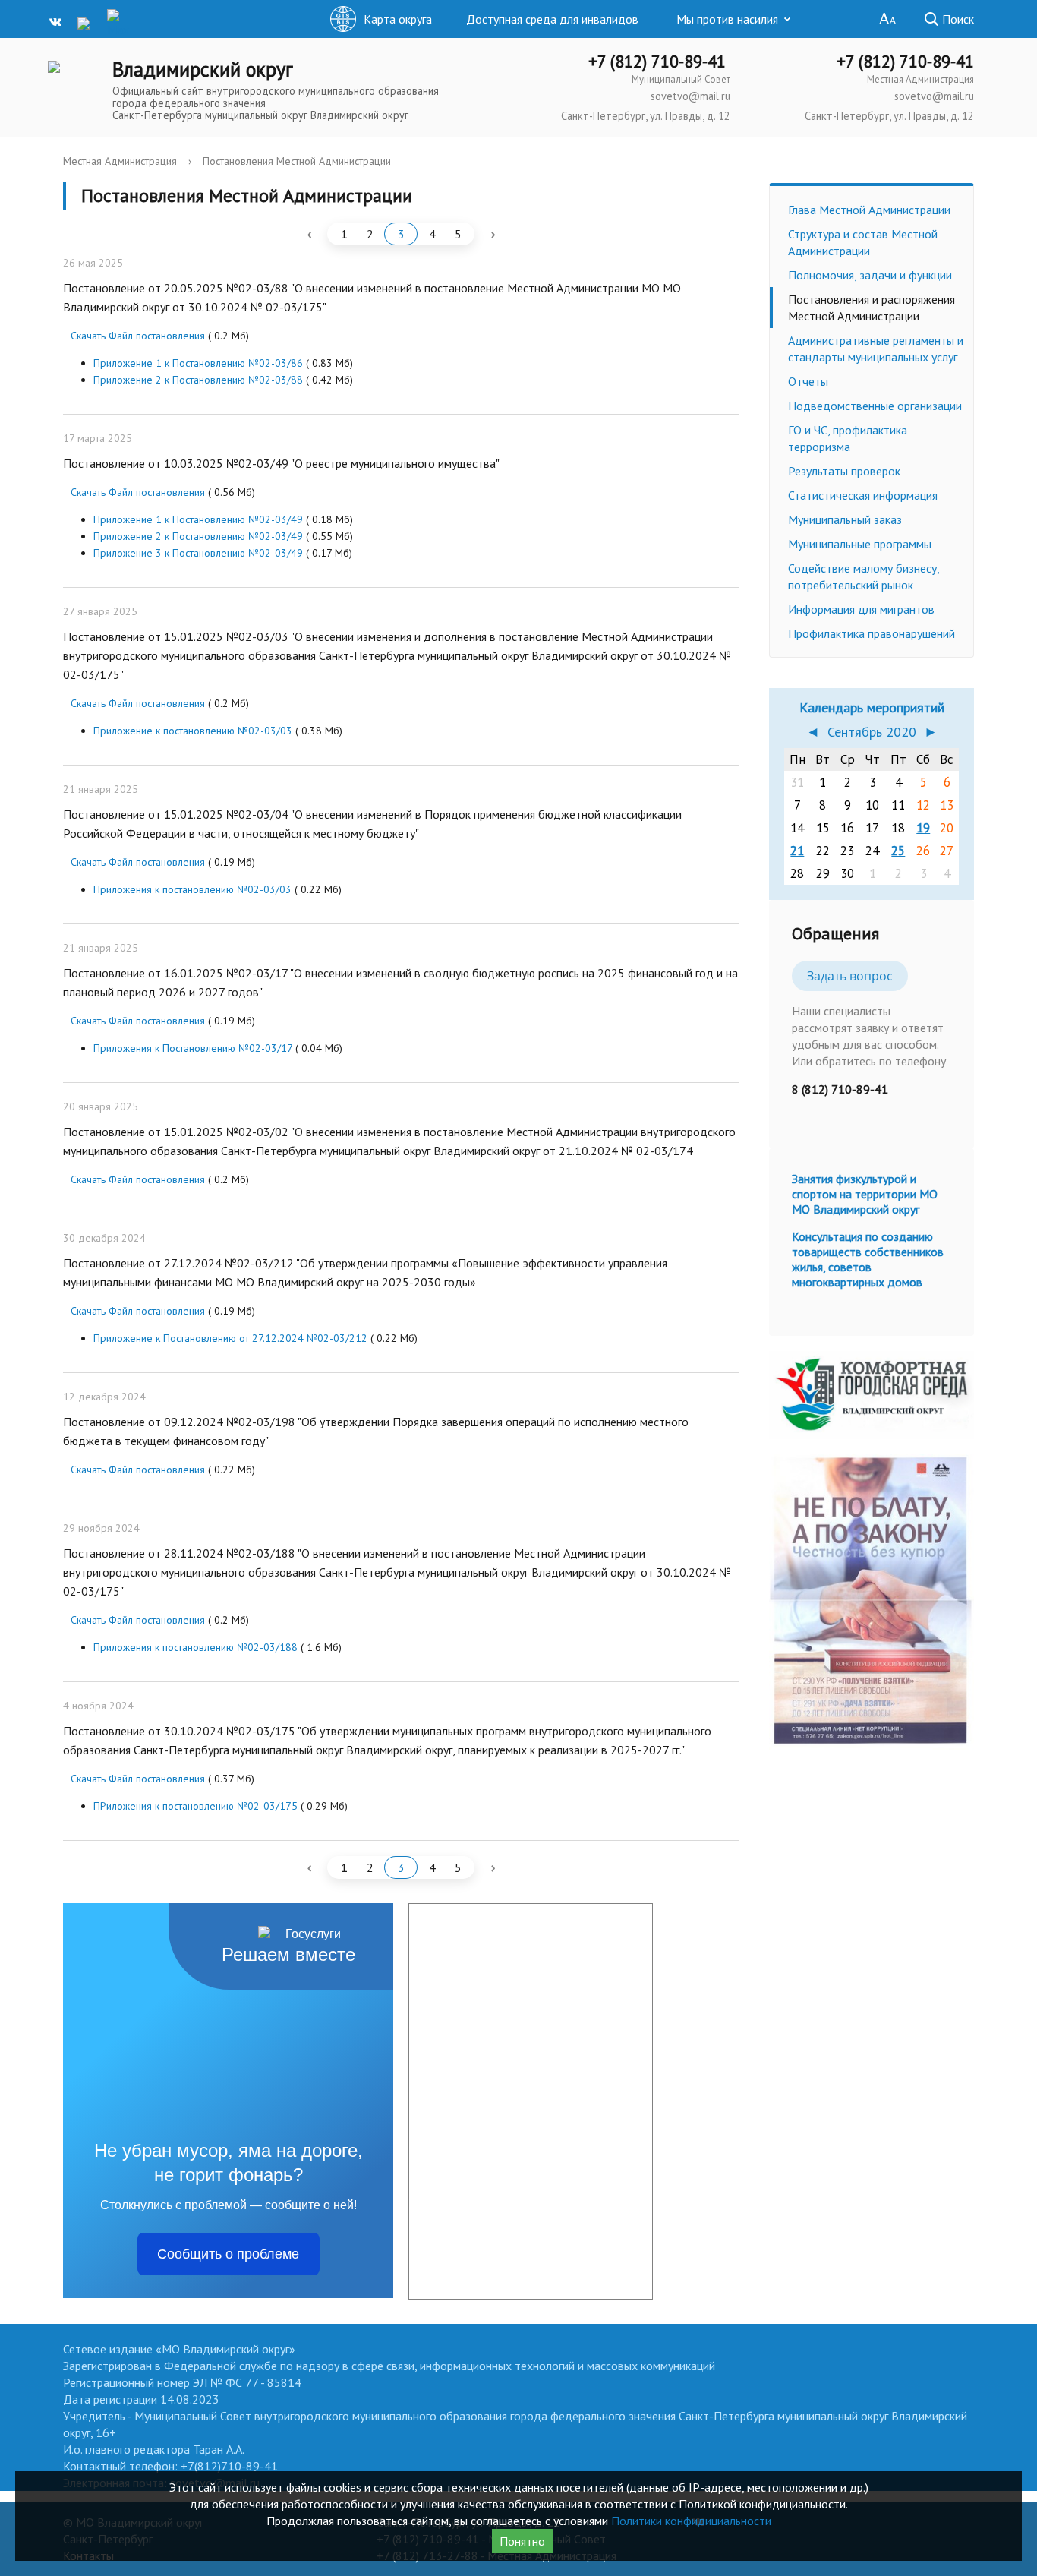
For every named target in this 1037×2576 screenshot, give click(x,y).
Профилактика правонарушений (872, 633)
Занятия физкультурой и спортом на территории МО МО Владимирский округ (865, 1194)
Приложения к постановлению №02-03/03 (192, 889)
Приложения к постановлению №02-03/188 (195, 1647)
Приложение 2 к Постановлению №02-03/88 (198, 380)
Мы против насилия (727, 19)
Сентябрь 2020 (872, 732)
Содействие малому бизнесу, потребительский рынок (864, 576)
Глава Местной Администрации (869, 210)
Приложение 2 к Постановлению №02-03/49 (198, 536)
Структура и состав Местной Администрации (863, 242)
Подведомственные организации (875, 406)
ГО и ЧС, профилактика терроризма (848, 438)
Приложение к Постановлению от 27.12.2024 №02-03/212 (230, 1338)
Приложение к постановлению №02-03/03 (193, 731)
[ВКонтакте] (59, 22)
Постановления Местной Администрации (297, 161)
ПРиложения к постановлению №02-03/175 (195, 1806)
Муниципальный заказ (845, 519)
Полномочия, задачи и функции (870, 275)
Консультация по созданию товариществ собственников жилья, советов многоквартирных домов (868, 1259)
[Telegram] (89, 22)
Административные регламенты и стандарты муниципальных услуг (876, 349)
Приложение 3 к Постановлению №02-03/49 (198, 553)
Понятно (522, 2541)
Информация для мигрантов (861, 609)
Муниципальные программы (860, 544)
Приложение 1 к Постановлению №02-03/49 (198, 519)
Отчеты (808, 381)
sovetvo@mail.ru (690, 96)
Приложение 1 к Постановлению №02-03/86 (198, 363)
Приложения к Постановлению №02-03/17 (193, 1048)
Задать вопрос (850, 976)
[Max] (118, 24)
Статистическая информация (863, 495)
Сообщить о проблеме (228, 2254)
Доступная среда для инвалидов (552, 19)
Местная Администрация (120, 161)
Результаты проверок (844, 471)
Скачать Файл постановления (138, 336)
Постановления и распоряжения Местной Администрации (872, 308)
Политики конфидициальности (691, 2521)
